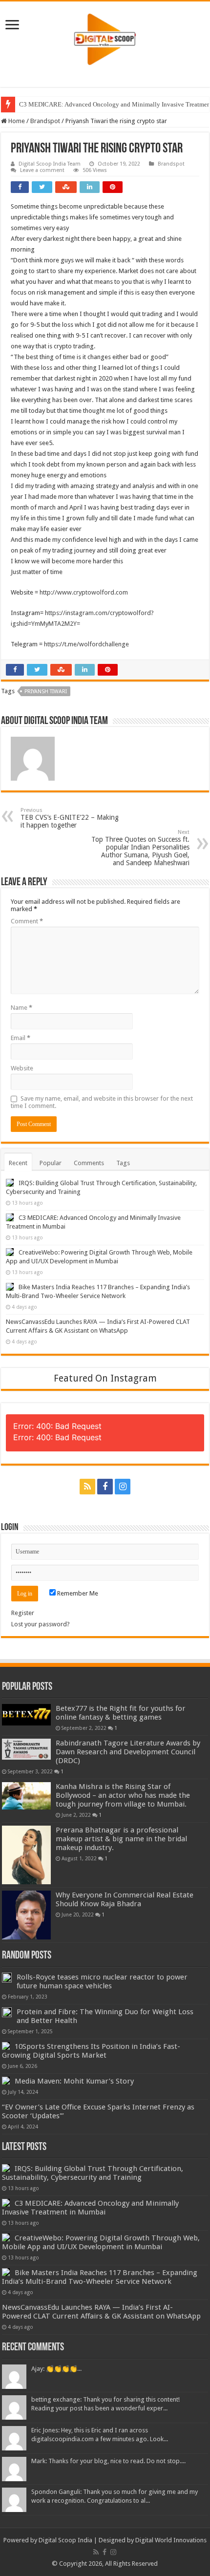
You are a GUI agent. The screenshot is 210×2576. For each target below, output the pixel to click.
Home (16, 121)
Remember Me (77, 1593)
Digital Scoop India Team (50, 164)
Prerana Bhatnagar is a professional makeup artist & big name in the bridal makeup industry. (121, 1839)
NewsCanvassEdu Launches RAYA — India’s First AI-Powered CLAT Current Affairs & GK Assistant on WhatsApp (101, 2312)
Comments (89, 1163)
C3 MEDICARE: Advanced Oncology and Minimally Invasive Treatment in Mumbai (90, 2208)
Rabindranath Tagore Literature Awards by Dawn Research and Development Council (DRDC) (128, 1752)
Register (23, 1613)
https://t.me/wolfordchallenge (86, 644)
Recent (18, 1163)
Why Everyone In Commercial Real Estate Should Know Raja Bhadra (125, 1899)
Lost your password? (41, 1624)
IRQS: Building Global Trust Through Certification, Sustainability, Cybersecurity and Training (93, 2173)
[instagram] (123, 1487)
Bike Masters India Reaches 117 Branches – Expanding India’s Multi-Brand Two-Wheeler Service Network (100, 2277)
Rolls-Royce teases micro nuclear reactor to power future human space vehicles (102, 1981)
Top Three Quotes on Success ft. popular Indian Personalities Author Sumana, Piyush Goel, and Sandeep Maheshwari (140, 848)
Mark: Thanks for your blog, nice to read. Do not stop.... (108, 2461)
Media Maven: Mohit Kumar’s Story (74, 2081)
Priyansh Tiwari (46, 692)
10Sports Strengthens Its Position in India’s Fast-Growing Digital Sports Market (91, 2051)
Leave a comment (42, 170)
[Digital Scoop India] (105, 38)
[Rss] (87, 1487)
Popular (51, 1163)
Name (21, 1008)
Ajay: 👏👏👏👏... (56, 2369)
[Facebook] (105, 1487)
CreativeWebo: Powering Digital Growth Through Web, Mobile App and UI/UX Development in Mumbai (101, 2242)
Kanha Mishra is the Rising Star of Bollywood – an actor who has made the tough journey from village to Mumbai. (123, 1795)
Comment (27, 921)
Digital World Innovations (171, 2540)
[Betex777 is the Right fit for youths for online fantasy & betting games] (26, 1715)
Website (22, 1068)
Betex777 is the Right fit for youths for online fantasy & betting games (121, 1713)
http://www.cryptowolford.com (84, 592)
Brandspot (45, 121)
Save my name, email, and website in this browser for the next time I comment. (102, 1102)
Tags (123, 1163)
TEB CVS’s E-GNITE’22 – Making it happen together (70, 818)
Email (21, 1038)
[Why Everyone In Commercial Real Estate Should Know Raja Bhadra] (26, 1915)
